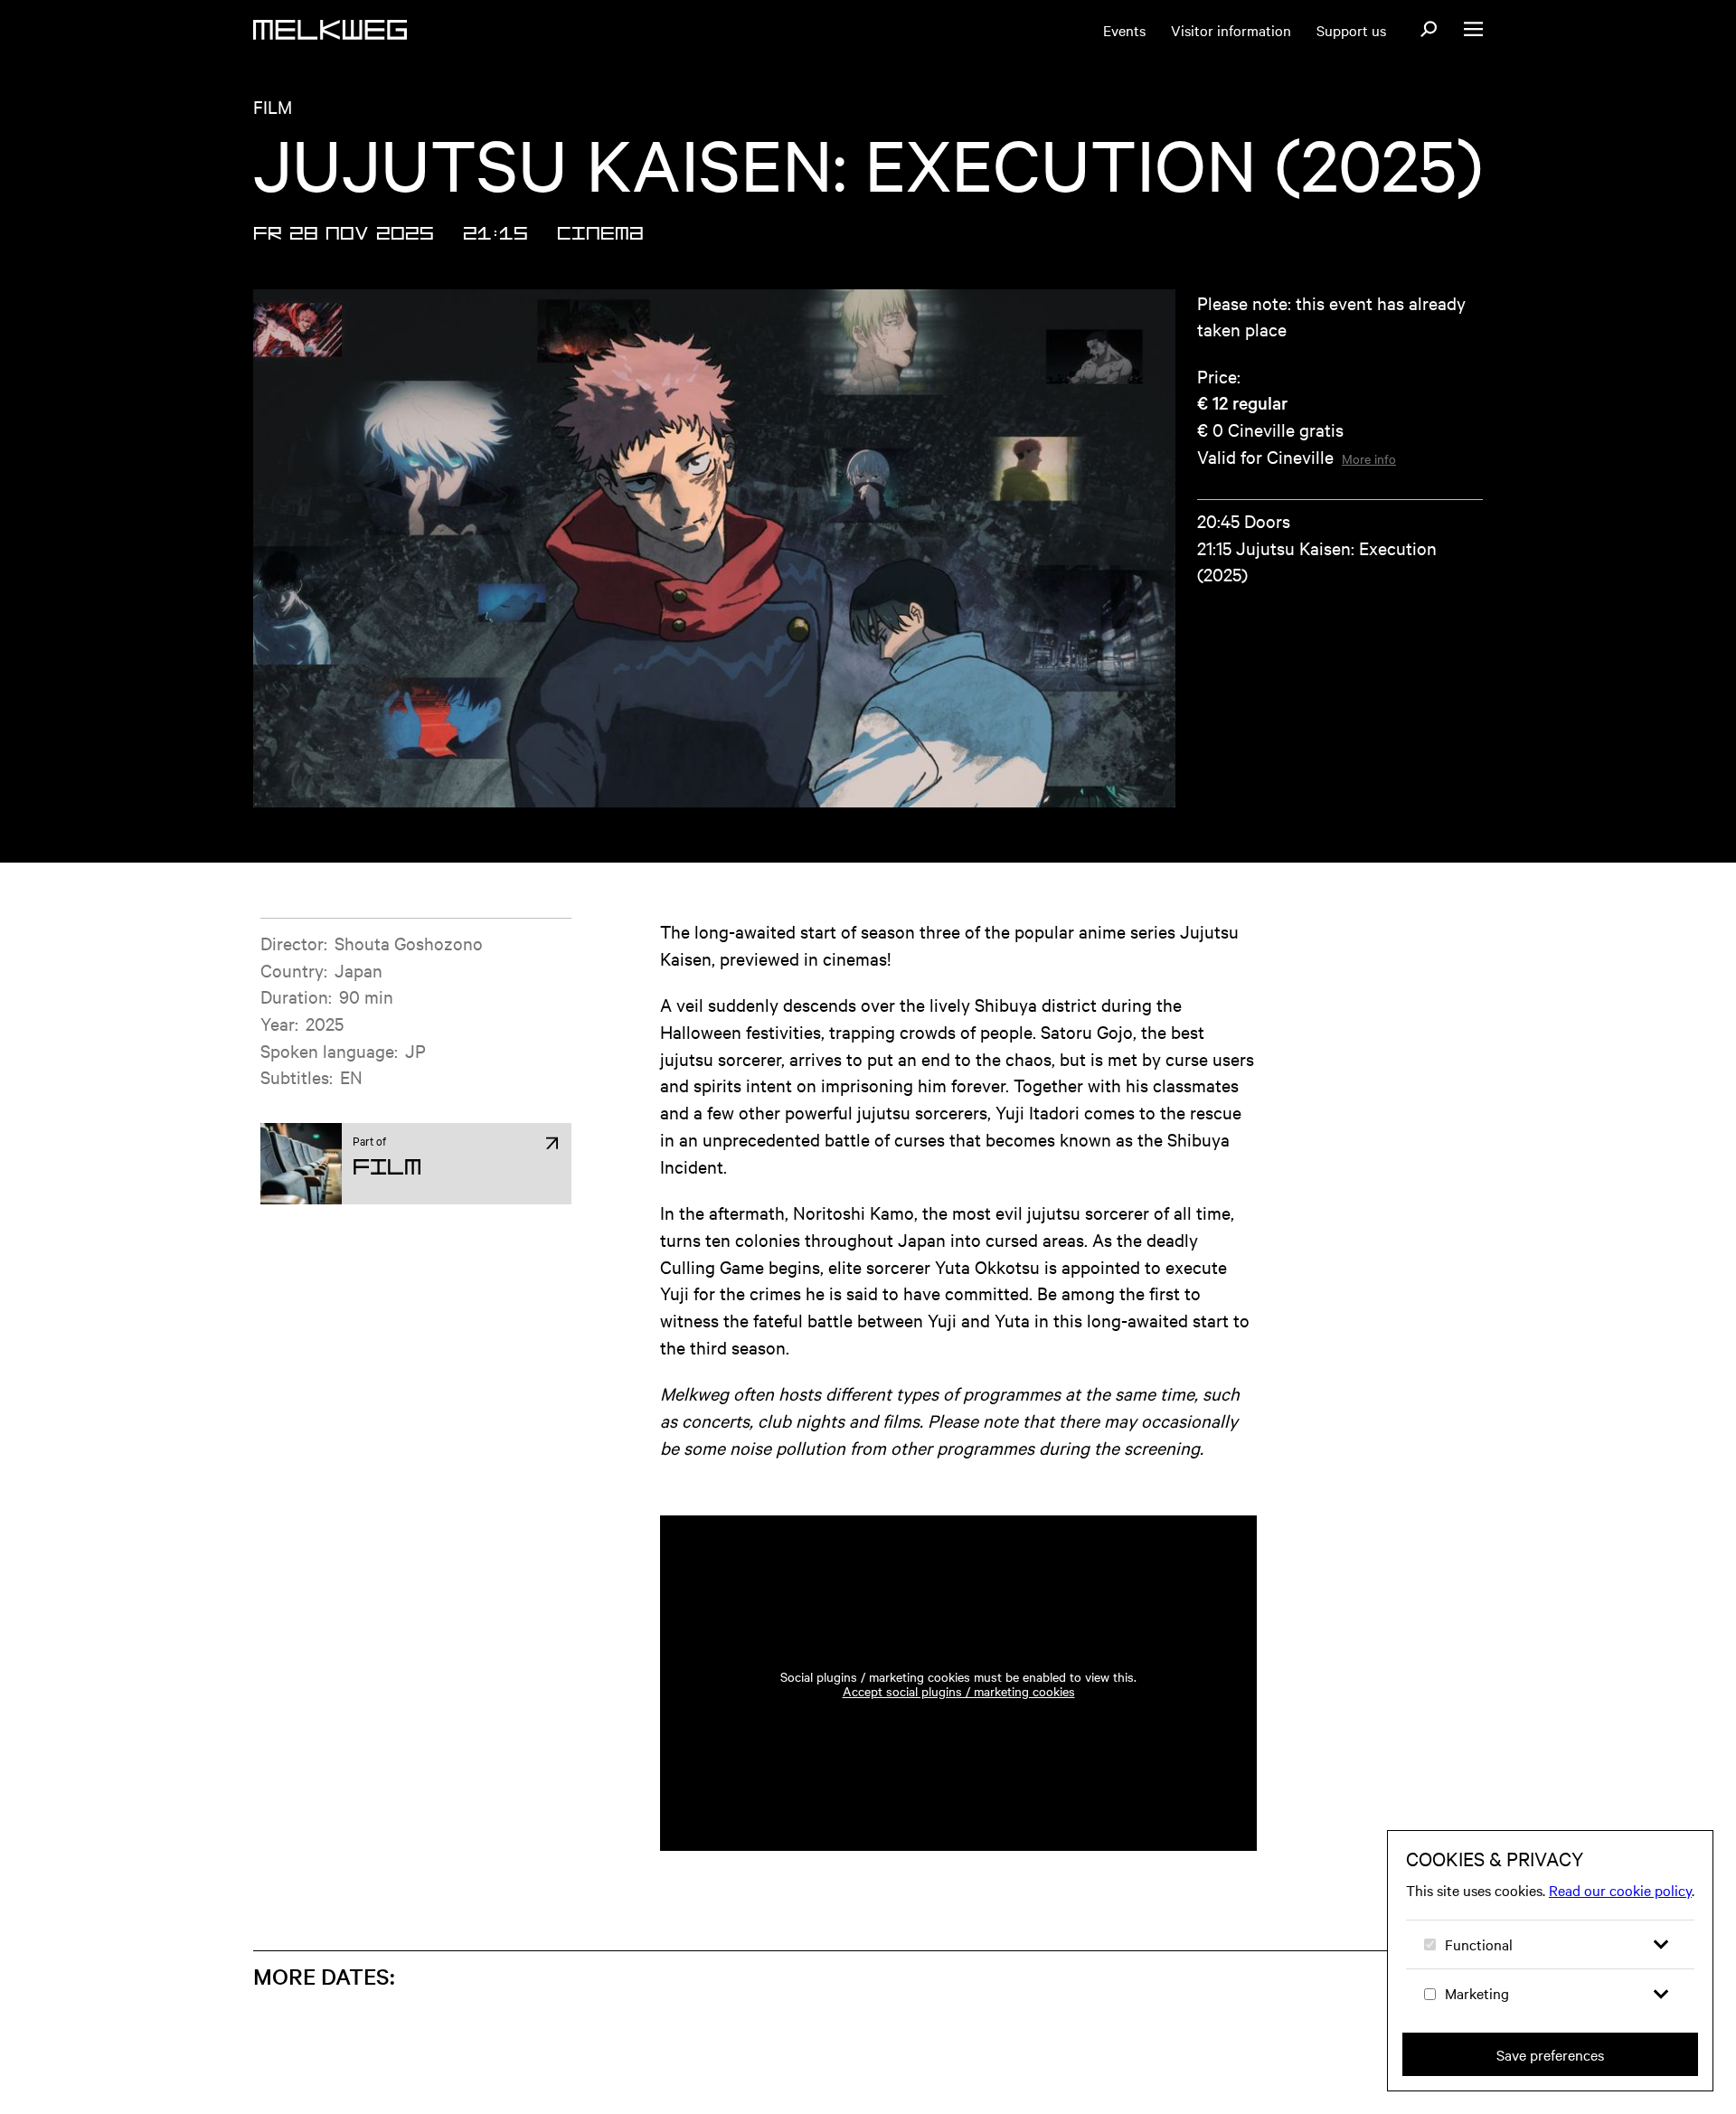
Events (1124, 30)
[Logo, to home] (330, 30)
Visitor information (1231, 30)
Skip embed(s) (1169, 1464)
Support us (1351, 30)
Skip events (363, 1953)
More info (1369, 458)
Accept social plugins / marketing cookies (959, 1691)
